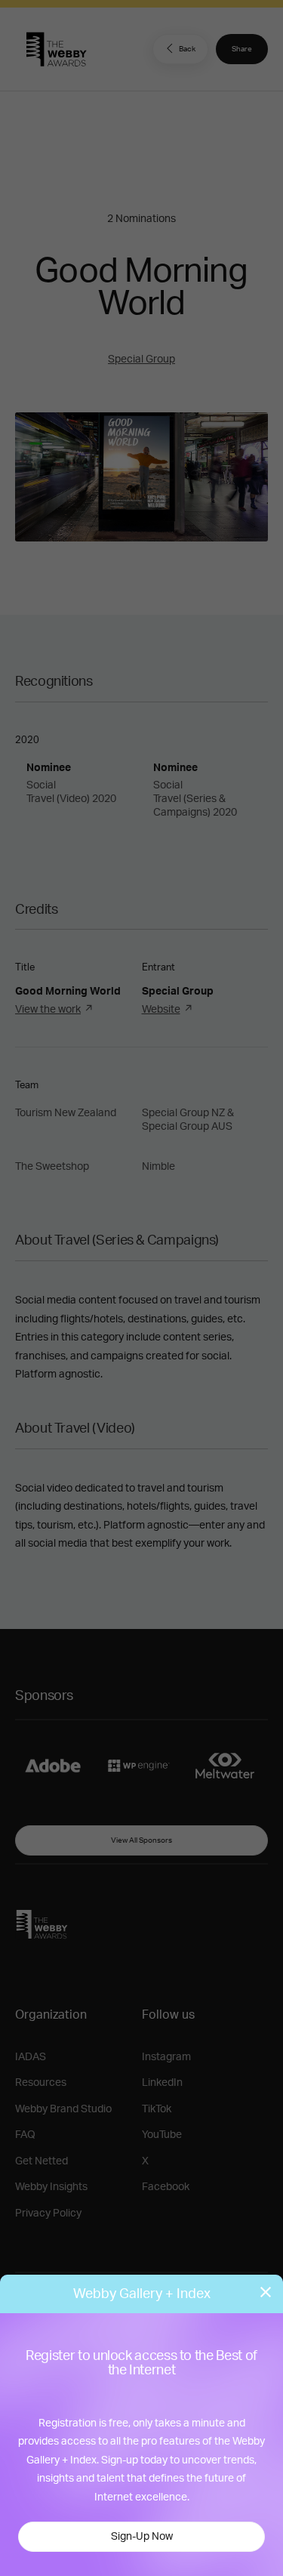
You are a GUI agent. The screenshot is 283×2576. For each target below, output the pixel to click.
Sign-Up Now (142, 2537)
